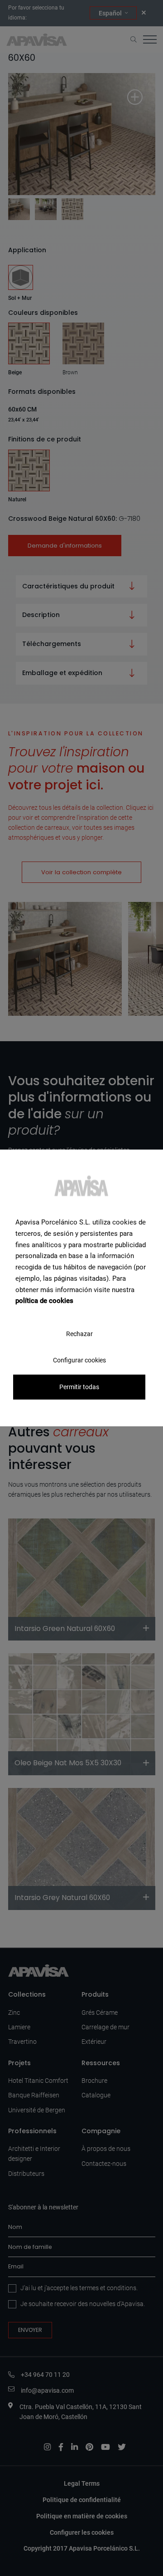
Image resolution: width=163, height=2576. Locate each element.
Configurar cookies (79, 1360)
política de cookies (44, 1301)
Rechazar (79, 1334)
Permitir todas (79, 1387)
